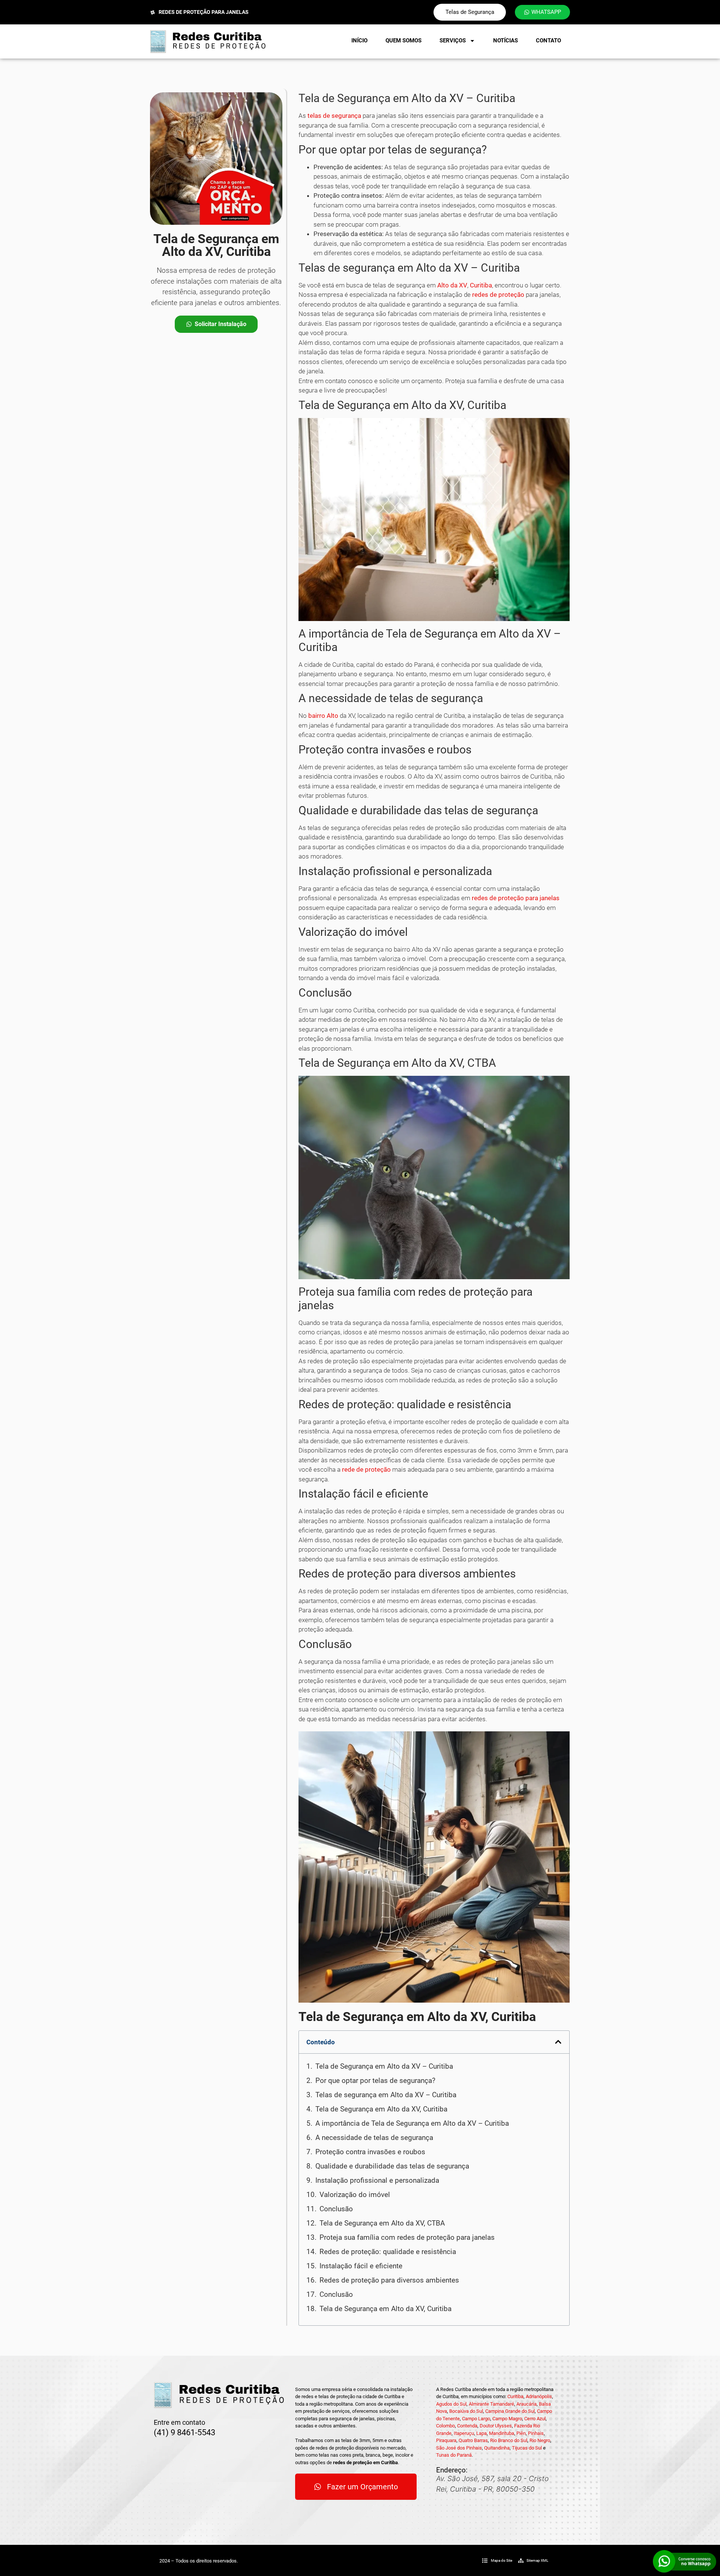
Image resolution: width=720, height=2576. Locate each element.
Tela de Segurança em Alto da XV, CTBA (382, 2223)
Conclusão (336, 2209)
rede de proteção (366, 1469)
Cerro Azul (535, 2419)
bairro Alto (323, 716)
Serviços (453, 41)
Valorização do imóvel (355, 2195)
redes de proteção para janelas (516, 898)
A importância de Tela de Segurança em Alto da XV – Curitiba (412, 2123)
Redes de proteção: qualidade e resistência (388, 2252)
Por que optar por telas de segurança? (375, 2080)
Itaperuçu (464, 2433)
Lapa (481, 2433)
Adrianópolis (539, 2396)
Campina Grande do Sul (510, 2411)
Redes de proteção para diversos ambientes (389, 2280)
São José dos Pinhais (459, 2448)
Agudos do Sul (451, 2404)
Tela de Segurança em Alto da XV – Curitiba (384, 2066)
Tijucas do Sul (527, 2448)
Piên (521, 2433)
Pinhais (536, 2433)
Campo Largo (476, 2419)
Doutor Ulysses (496, 2426)
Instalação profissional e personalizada (377, 2180)
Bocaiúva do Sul (466, 2411)
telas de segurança (334, 116)
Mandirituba (502, 2433)
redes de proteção (498, 295)
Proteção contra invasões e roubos (370, 2152)
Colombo (445, 2426)
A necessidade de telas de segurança (374, 2138)
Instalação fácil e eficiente (361, 2266)
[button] (558, 2042)
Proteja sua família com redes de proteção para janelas (407, 2237)
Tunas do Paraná (454, 2455)
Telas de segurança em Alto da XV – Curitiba (386, 2095)
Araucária (526, 2404)
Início (359, 41)
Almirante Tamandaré (491, 2404)
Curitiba (481, 285)
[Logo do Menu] (208, 41)
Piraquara (446, 2440)
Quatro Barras (473, 2440)
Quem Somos (403, 41)
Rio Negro (540, 2440)
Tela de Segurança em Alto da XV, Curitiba (381, 2109)
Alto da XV (452, 285)
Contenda (467, 2426)
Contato (548, 41)
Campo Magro (507, 2419)
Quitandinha (497, 2448)
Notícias (505, 41)
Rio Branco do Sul (509, 2440)
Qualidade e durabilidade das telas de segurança (392, 2166)
